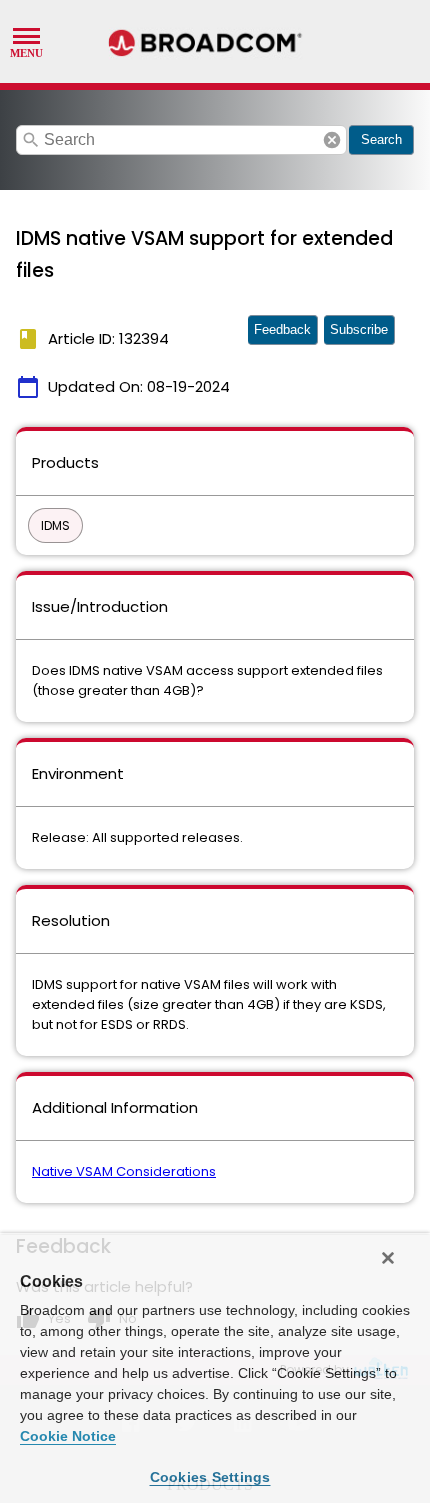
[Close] (388, 1258)
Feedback (282, 329)
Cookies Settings (210, 1477)
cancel (332, 140)
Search (381, 139)
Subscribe (359, 329)
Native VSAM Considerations (124, 1171)
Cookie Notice (68, 1436)
